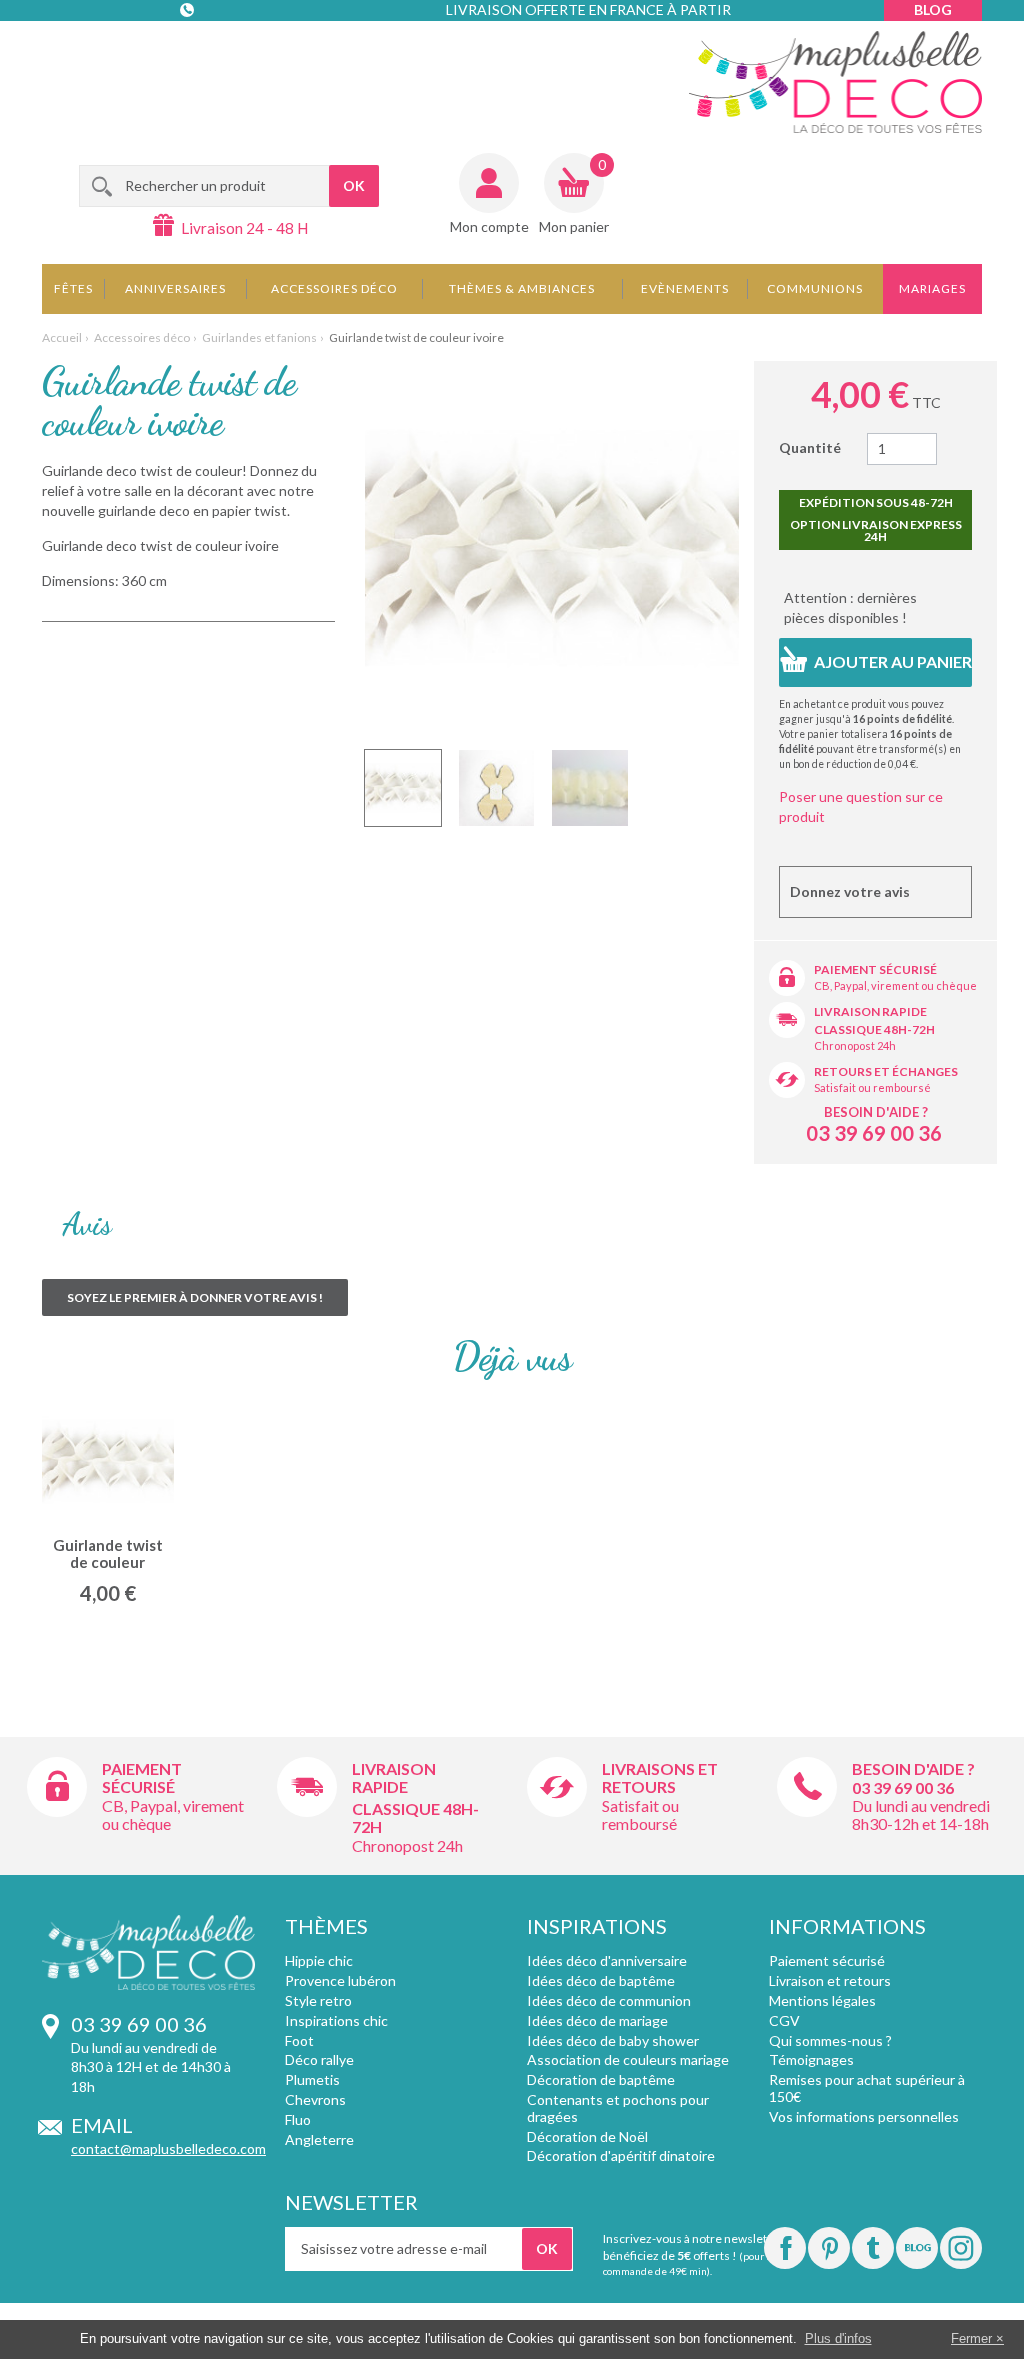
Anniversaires (175, 288)
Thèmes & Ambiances (522, 288)
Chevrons (315, 2099)
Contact (188, 49)
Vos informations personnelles (864, 2116)
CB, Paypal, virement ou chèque (895, 985)
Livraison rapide (870, 1011)
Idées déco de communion (609, 2000)
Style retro (318, 2000)
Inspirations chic (336, 2020)
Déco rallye (319, 2059)
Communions (815, 288)
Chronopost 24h (855, 1045)
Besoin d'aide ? (876, 1112)
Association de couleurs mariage (628, 2059)
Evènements (685, 288)
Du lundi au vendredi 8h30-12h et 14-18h (921, 1814)
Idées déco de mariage (597, 2020)
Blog (933, 9)
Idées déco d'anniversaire (607, 1960)
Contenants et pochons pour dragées (618, 2108)
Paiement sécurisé (875, 969)
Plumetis (312, 2079)
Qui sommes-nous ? (830, 2040)
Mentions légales (822, 2000)
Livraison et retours (830, 1980)
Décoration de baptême (601, 2079)
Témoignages (811, 2059)
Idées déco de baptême (601, 1980)
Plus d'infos (838, 2338)
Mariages (932, 288)
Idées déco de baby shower (613, 2040)
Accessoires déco (334, 288)
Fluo (298, 2119)
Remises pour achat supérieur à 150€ (867, 2088)
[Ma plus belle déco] (835, 82)
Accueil (62, 337)
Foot (299, 2040)
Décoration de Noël (587, 2136)
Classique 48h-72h (874, 1029)
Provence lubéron (340, 1980)
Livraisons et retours (660, 1777)
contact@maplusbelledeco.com (168, 2148)
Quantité (810, 447)
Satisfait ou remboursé (872, 1087)
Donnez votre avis (850, 891)
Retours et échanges (886, 1071)
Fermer (971, 2338)
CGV (784, 2020)
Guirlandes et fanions (259, 337)
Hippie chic (319, 1960)
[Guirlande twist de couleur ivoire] (403, 788)
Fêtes (73, 288)
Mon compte (489, 226)
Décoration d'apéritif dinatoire (621, 2155)
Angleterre (319, 2139)
